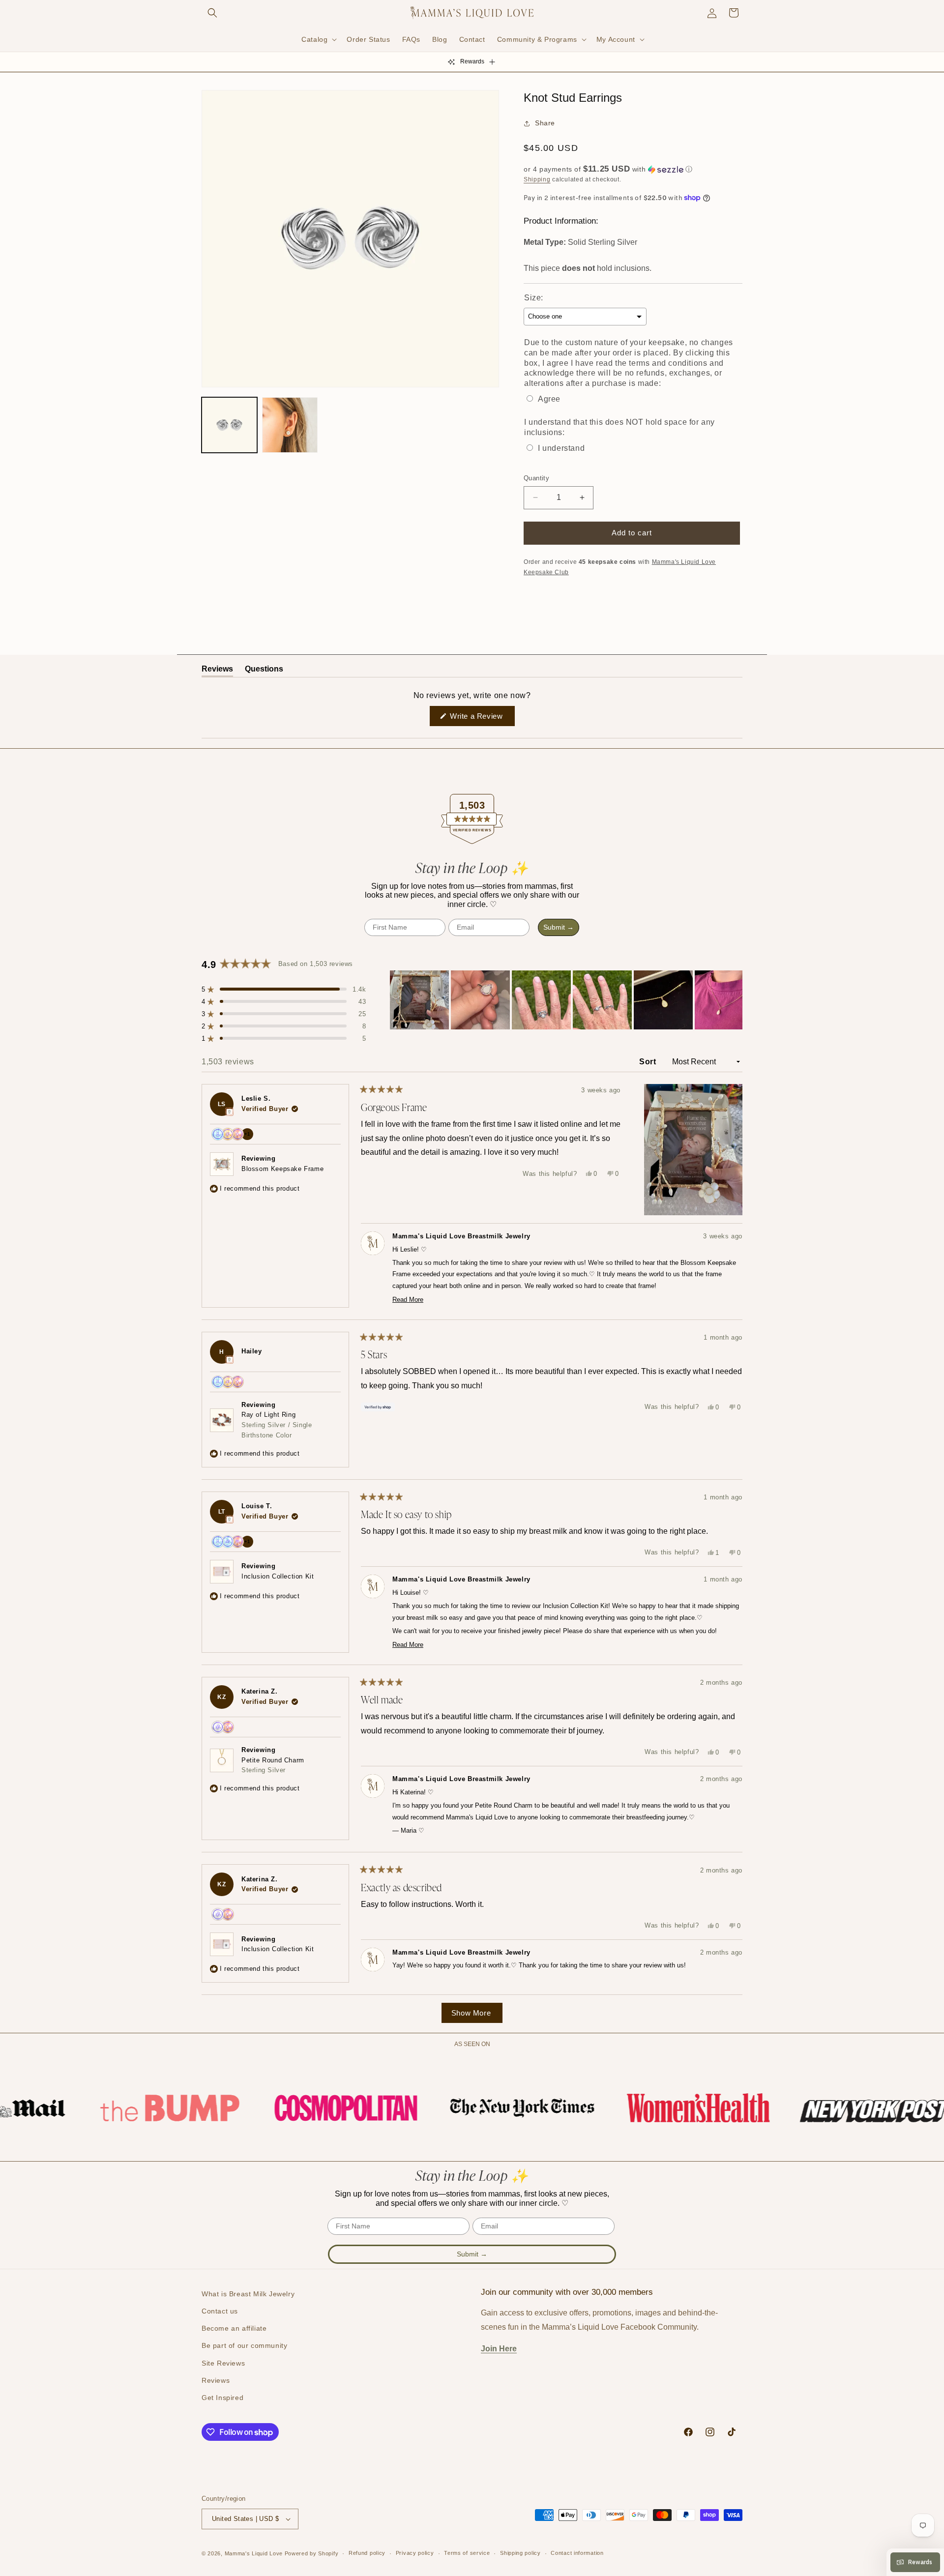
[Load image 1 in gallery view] (229, 425)
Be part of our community (244, 2345)
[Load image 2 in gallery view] (290, 425)
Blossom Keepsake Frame (282, 1169)
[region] (566, 1000)
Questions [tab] (264, 671)
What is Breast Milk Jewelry (248, 2294)
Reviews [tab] (217, 671)
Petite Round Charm (273, 1765)
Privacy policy (415, 2553)
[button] (212, 13)
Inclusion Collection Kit (278, 1576)
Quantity (536, 478)
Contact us (220, 2311)
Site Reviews (223, 2363)
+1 (249, 1136)
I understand (561, 448)
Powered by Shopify (312, 2553)
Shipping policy (520, 2553)
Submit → (559, 927)
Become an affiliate (234, 2328)
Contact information (577, 2553)
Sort (649, 1062)
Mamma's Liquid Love (254, 2553)
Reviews (216, 2380)
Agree (549, 399)
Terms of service (467, 2553)
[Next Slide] (735, 1000)
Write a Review (481, 719)
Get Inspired (222, 2398)
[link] (128, 2108)
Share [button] (545, 123)
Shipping (537, 179)
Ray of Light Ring (277, 1425)
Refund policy (367, 2553)
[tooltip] (229, 1112)
